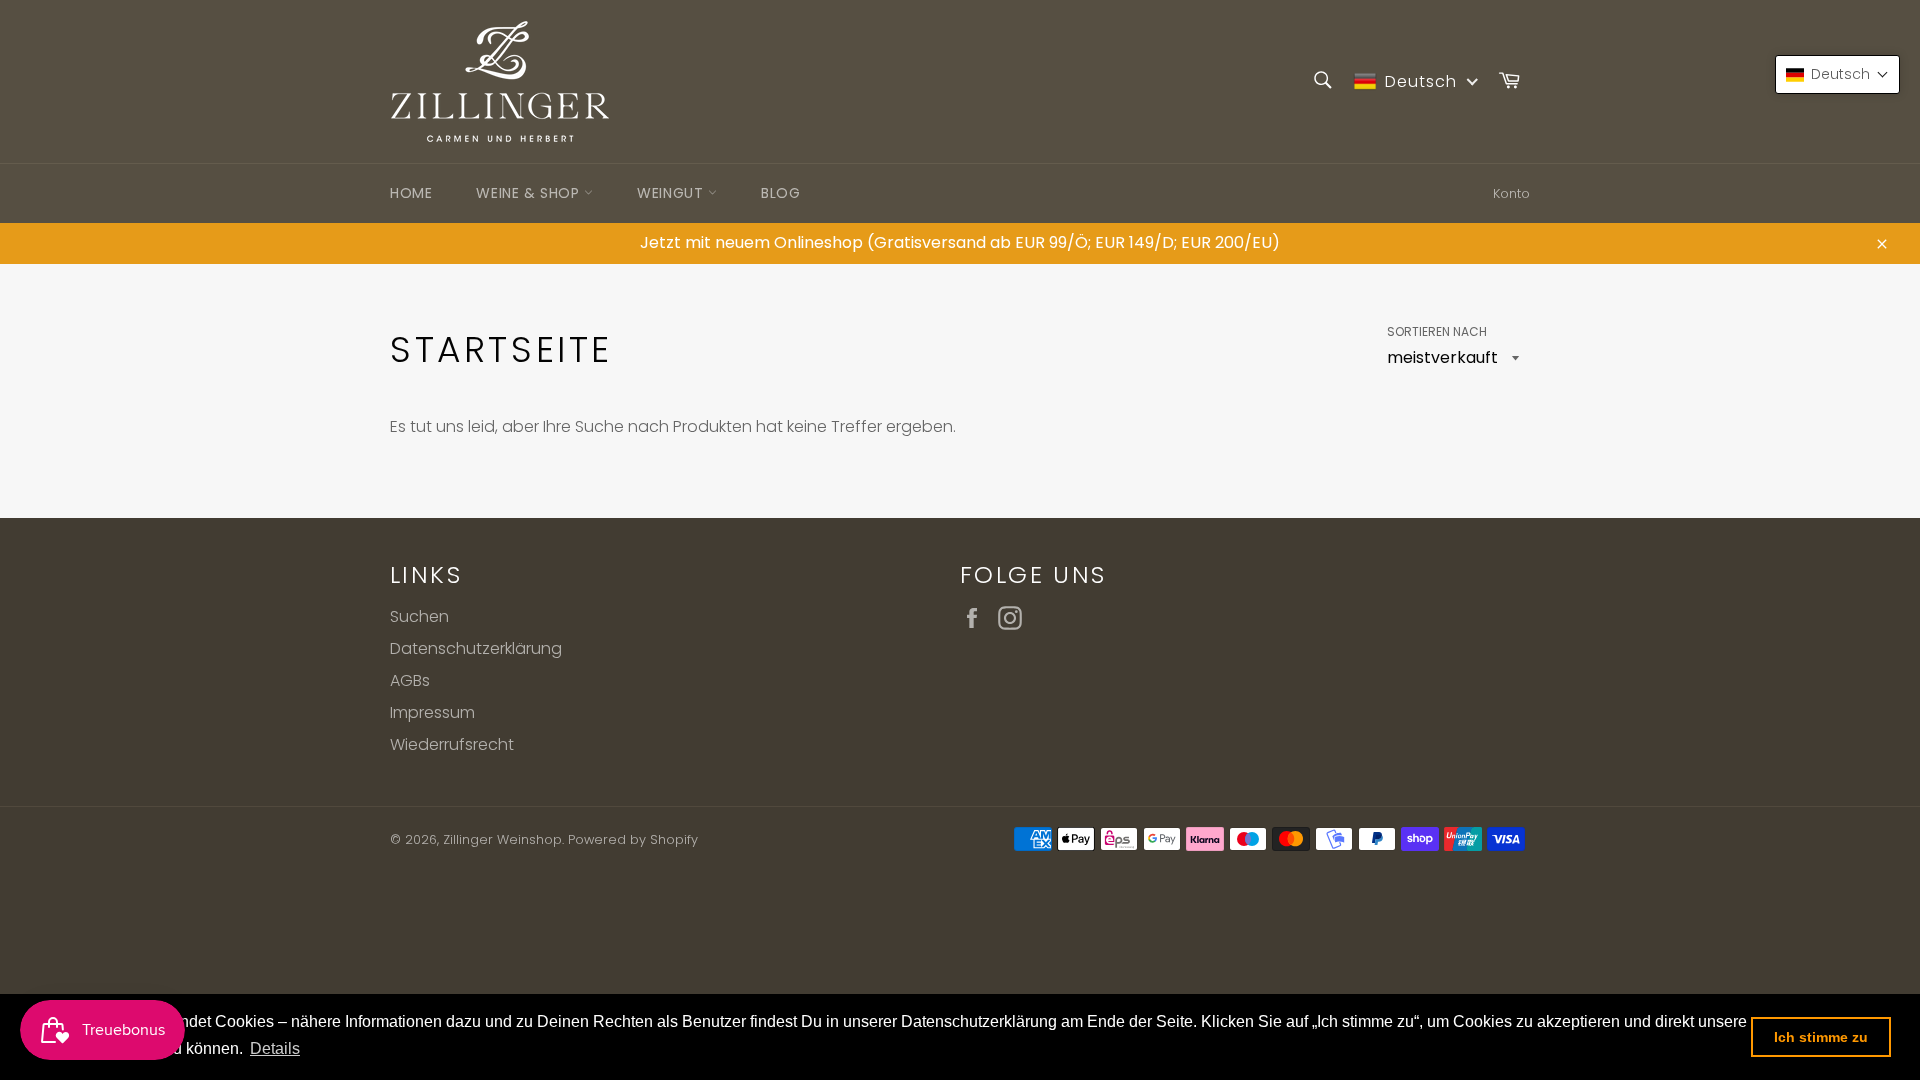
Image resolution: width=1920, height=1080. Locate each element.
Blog (780, 193)
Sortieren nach (1437, 332)
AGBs (410, 680)
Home (411, 193)
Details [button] (275, 1048)
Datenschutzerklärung (476, 648)
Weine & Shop (530, 193)
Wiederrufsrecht (452, 744)
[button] (1837, 74)
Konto (1511, 193)
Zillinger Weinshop (502, 839)
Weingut (672, 193)
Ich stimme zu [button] (1821, 1037)
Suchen (419, 616)
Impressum (432, 712)
